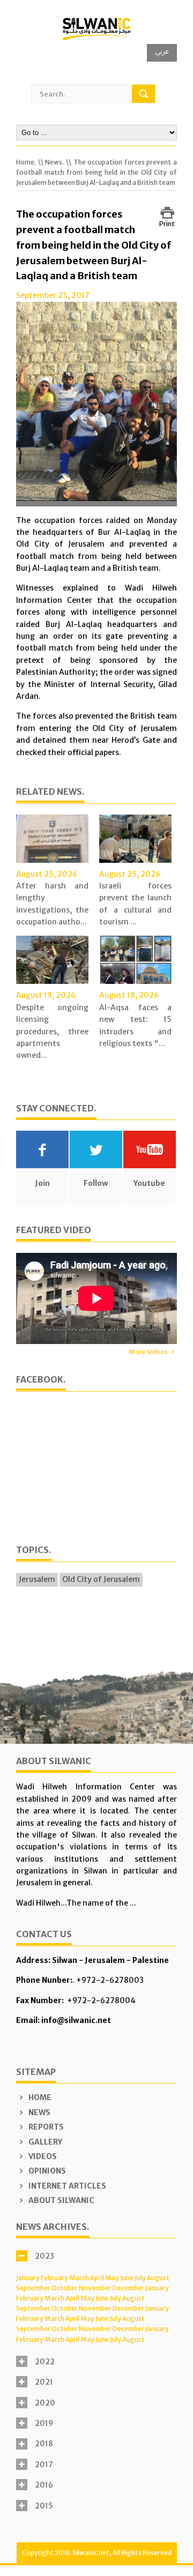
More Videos (148, 1352)
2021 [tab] (44, 2382)
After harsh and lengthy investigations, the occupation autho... (52, 904)
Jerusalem (37, 1579)
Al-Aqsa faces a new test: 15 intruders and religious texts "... (135, 1025)
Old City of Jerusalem (101, 1579)
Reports (45, 2127)
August (158, 2278)
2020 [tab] (45, 2403)
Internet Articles (66, 2186)
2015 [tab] (44, 2506)
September (33, 2288)
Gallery (44, 2142)
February (54, 2278)
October (65, 2288)
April (97, 2278)
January (28, 2278)
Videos (42, 2156)
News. (54, 162)
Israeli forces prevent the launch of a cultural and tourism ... (135, 904)
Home (39, 2097)
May (112, 2278)
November (95, 2288)
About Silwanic (61, 2200)
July (140, 2278)
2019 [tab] (44, 2423)
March (79, 2278)
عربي (162, 51)
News (39, 2112)
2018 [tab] (44, 2444)
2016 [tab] (44, 2485)
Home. (26, 162)
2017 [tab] (44, 2465)
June (127, 2278)
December (128, 2288)
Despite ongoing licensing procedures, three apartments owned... (52, 1032)
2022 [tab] (45, 2362)
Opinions (46, 2171)
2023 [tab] (44, 2256)
